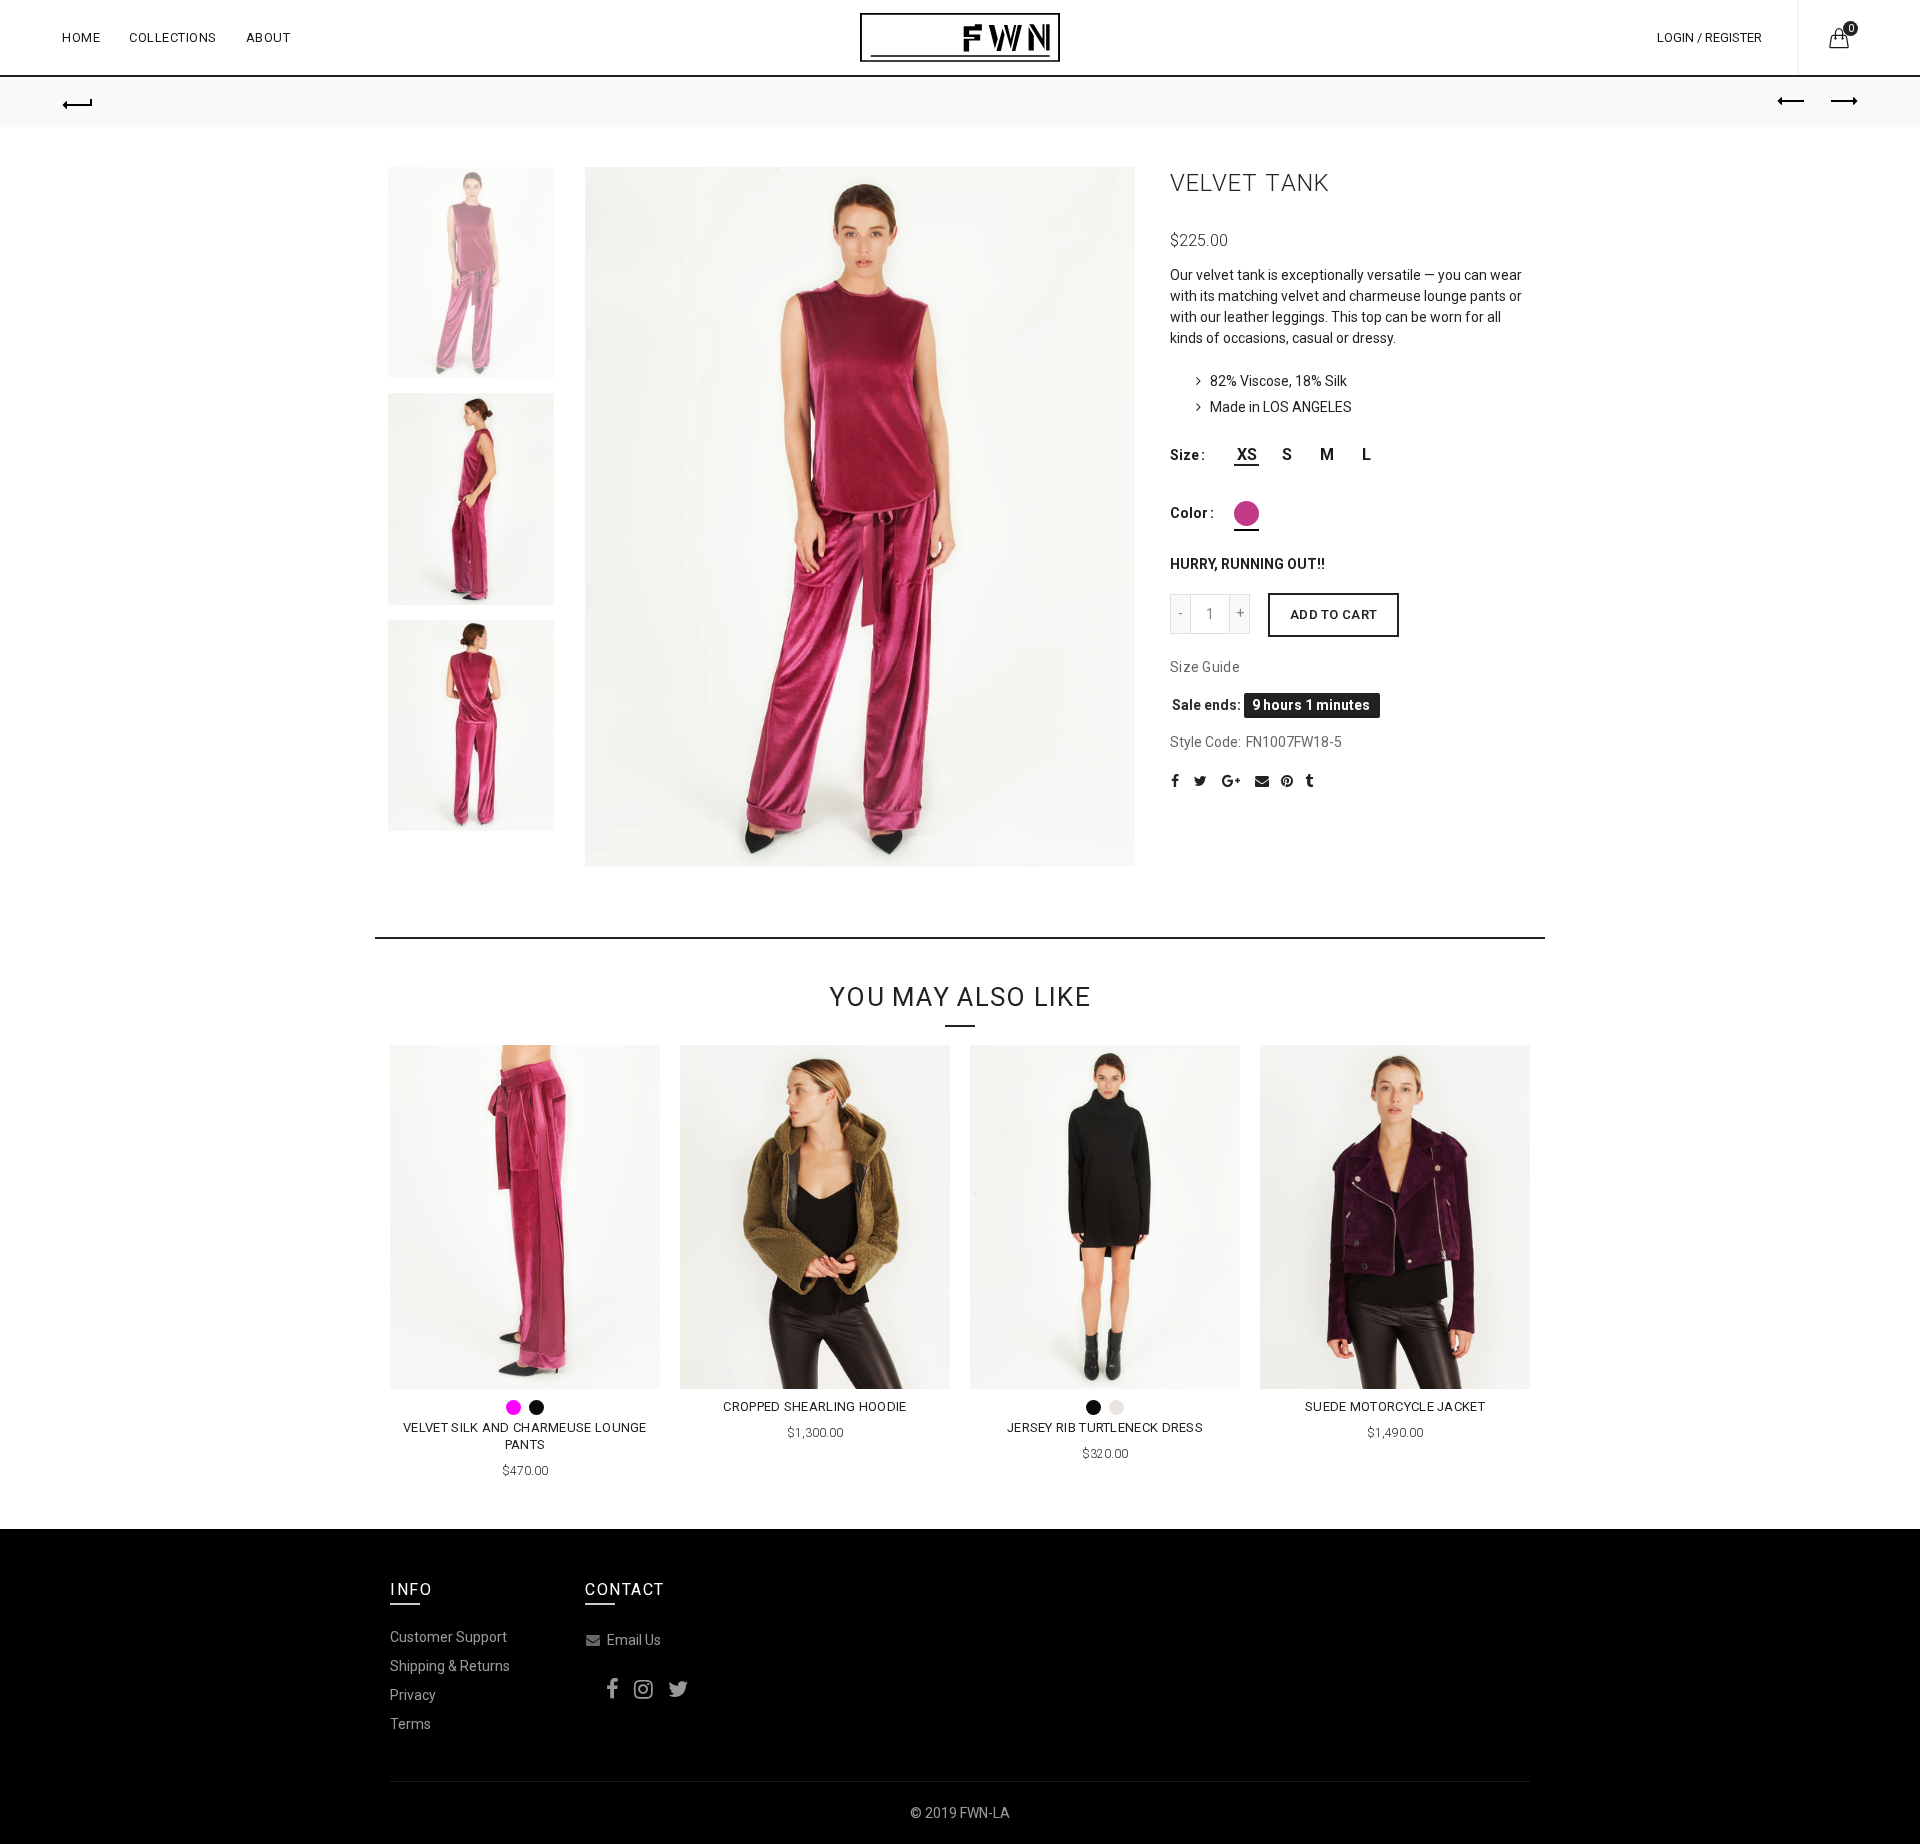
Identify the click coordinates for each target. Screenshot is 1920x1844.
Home (81, 37)
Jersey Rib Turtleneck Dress (1105, 1427)
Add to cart (1333, 614)
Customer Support (448, 1637)
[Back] (78, 102)
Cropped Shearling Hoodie (814, 1406)
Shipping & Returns (450, 1666)
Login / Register (1709, 37)
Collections (179, 28)
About (268, 37)
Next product (1842, 102)
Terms (410, 1724)
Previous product (1792, 102)
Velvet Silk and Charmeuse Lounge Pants (525, 1436)
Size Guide (1205, 667)
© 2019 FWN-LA (960, 1813)
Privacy (413, 1695)
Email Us (634, 1640)
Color (1189, 513)
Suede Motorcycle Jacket (1395, 1406)
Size (1184, 455)
